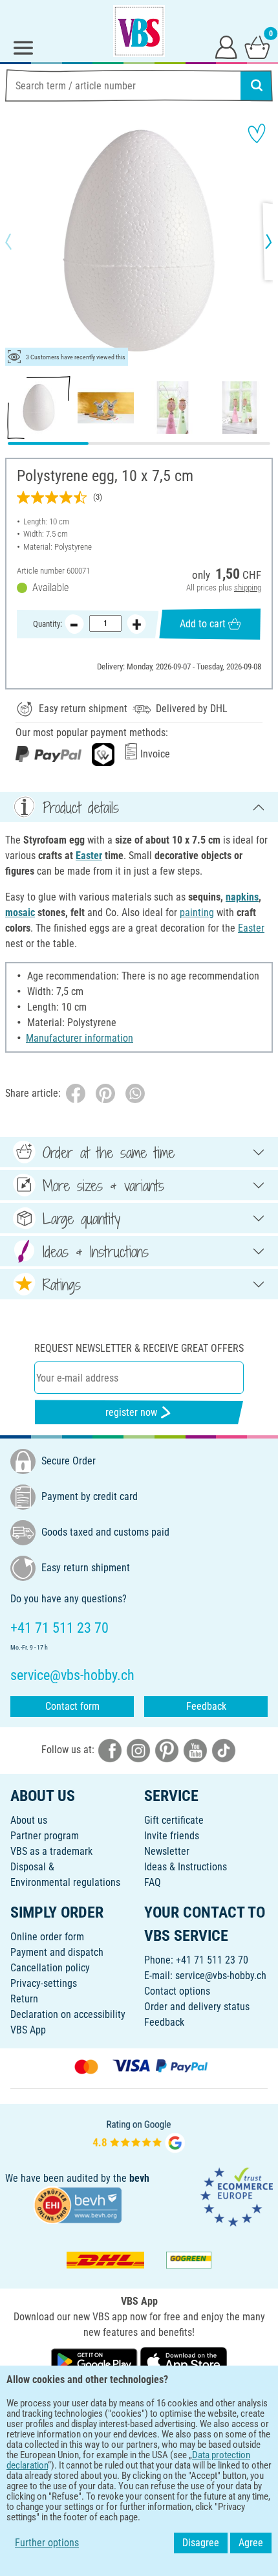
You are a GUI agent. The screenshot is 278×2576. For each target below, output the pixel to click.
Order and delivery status (197, 2007)
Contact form (72, 1706)
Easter (89, 856)
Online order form (47, 1937)
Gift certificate (174, 1820)
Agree (251, 2543)
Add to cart (203, 624)
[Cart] (257, 47)
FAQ (153, 1882)
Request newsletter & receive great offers (139, 1348)
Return (24, 1999)
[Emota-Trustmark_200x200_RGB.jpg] (237, 2196)
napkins (242, 897)
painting (197, 913)
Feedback (206, 1706)
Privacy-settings (44, 1983)
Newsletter (167, 1851)
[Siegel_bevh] (78, 2204)
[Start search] (257, 85)
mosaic (20, 913)
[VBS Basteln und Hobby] (139, 31)
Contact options (177, 1991)
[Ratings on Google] (139, 2135)
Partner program (45, 1836)
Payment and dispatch (57, 1952)
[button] (19, 241)
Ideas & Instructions (186, 1867)
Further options (47, 2543)
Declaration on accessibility (68, 2014)
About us (29, 1820)
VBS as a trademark (51, 1851)
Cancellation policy (50, 1968)
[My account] (226, 47)
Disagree (201, 2543)
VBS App (28, 2030)
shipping (248, 588)
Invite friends (172, 1836)
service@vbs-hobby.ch (221, 1976)
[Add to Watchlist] (257, 133)
